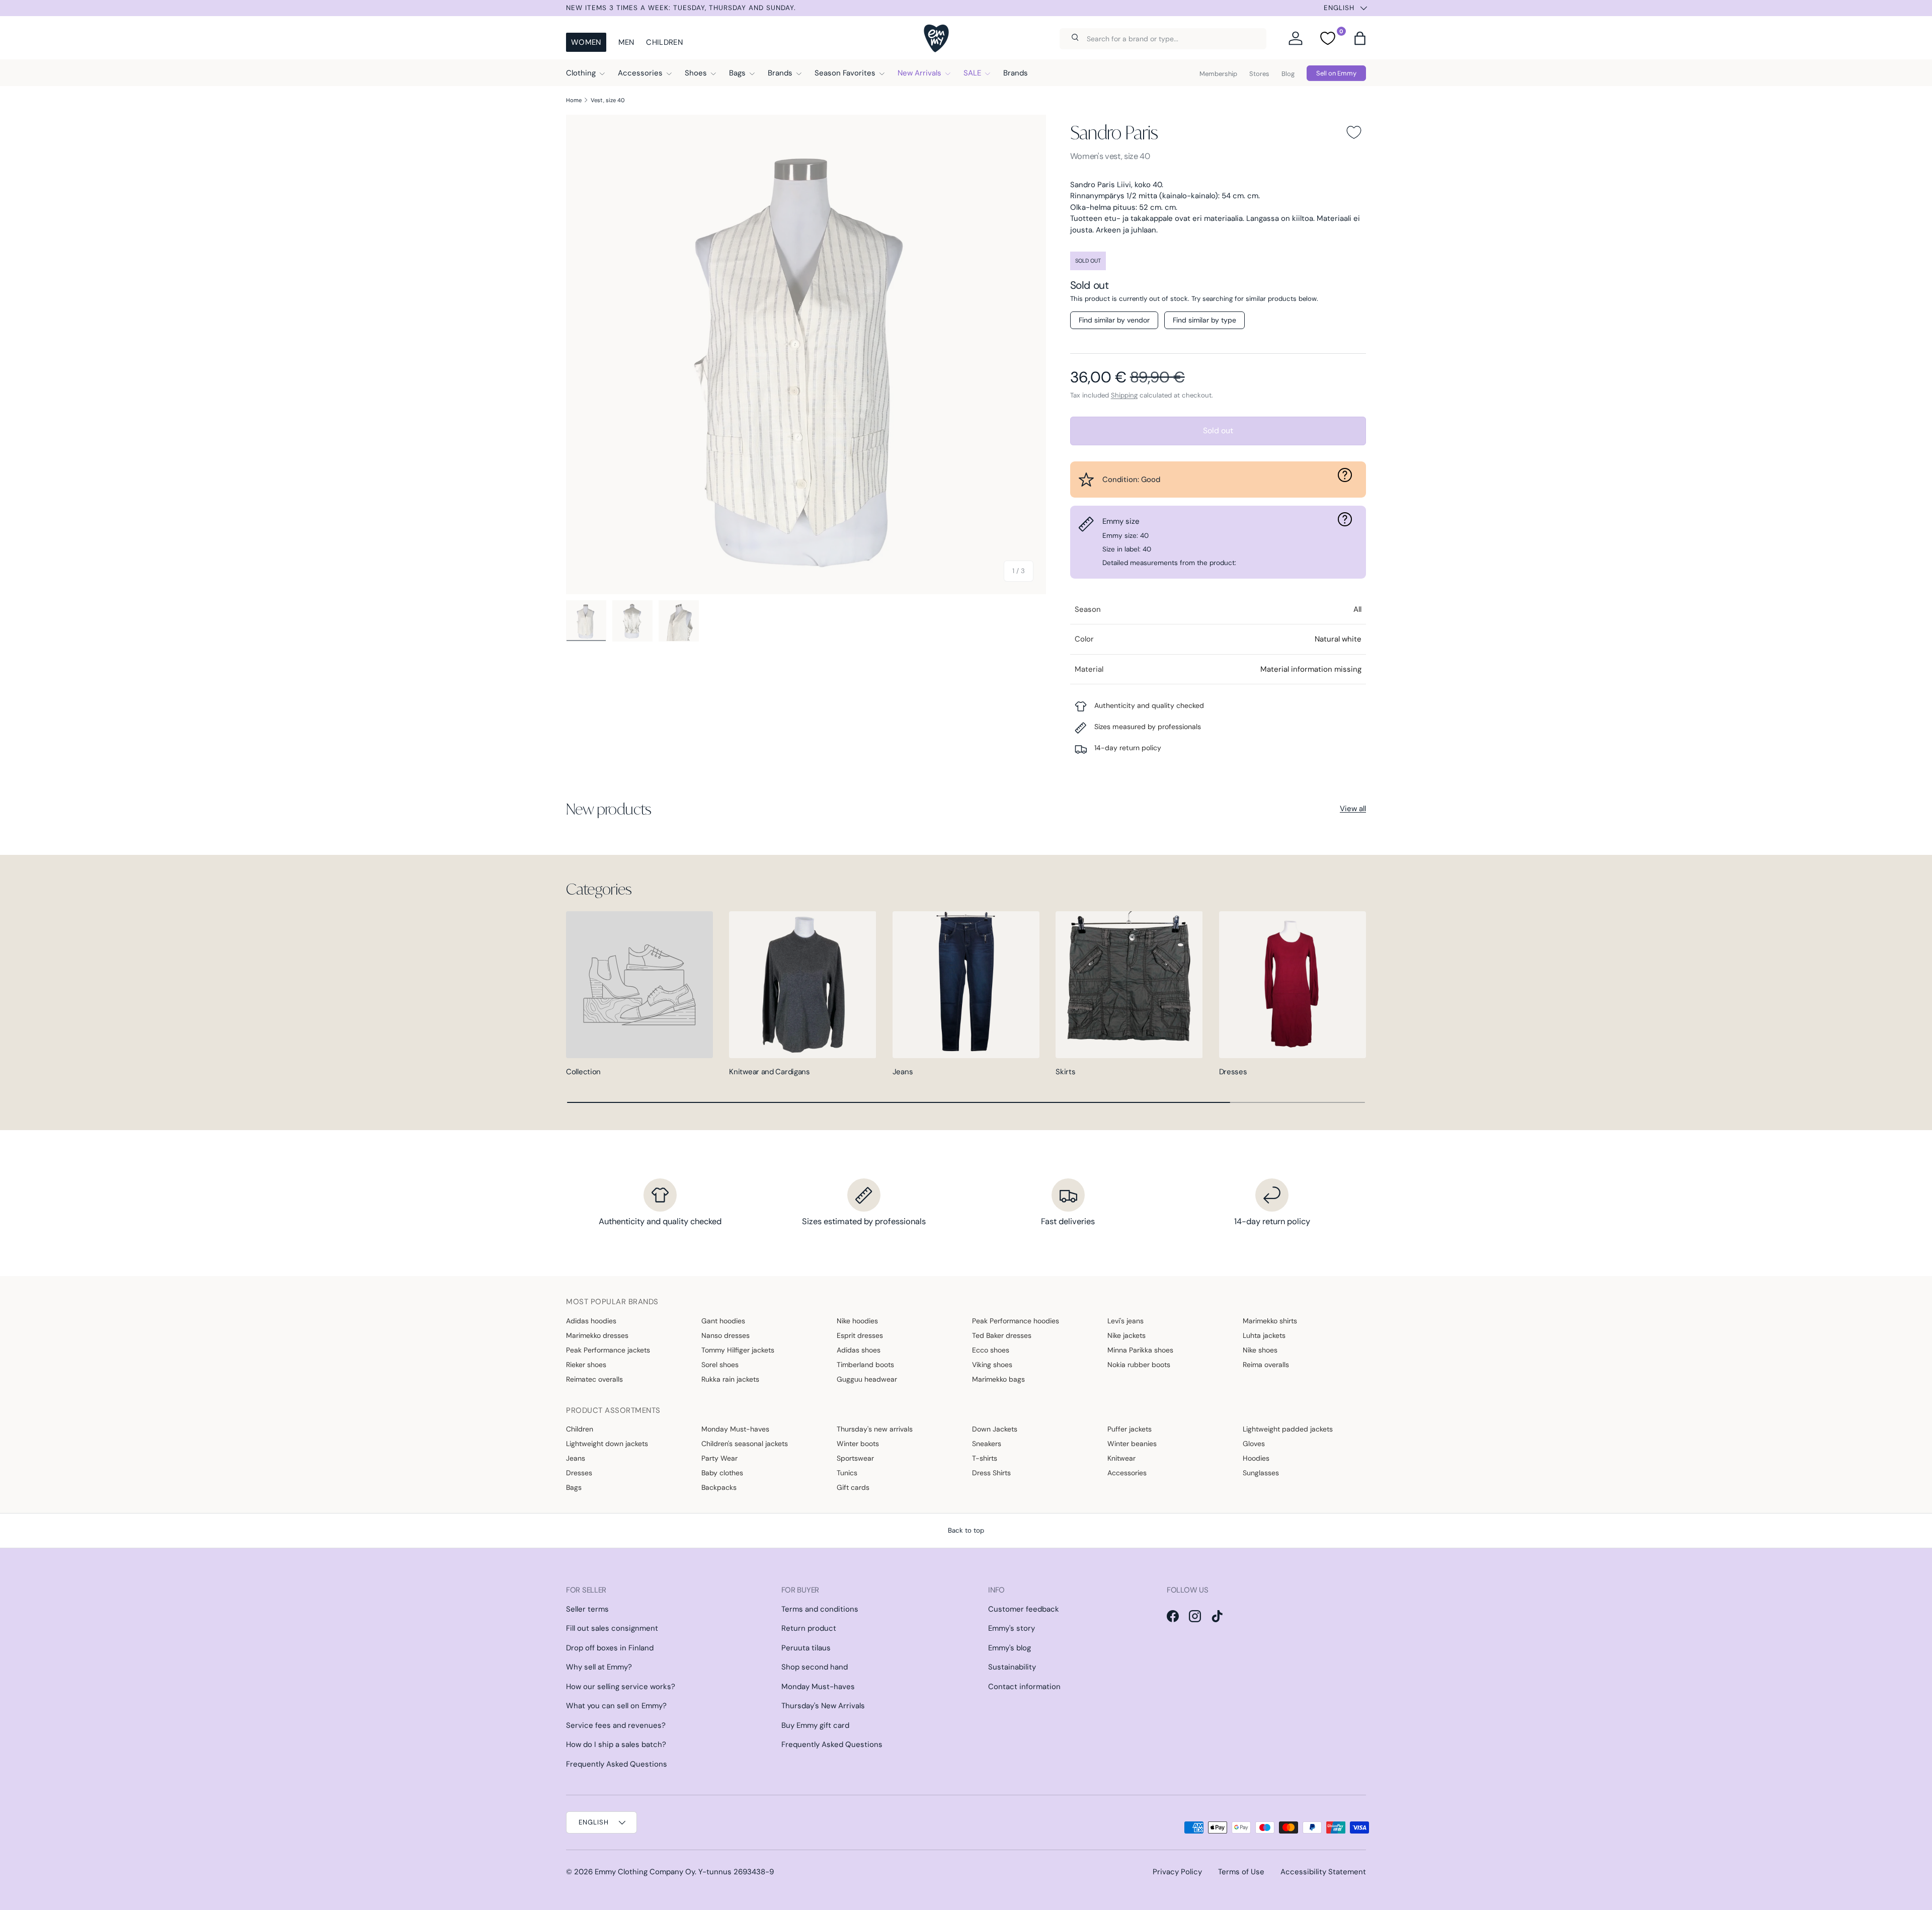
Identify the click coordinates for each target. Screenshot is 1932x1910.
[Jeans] (966, 985)
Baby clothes (722, 1473)
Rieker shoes (586, 1365)
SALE (972, 73)
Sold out (1218, 430)
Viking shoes (992, 1365)
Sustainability (1012, 1667)
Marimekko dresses (597, 1335)
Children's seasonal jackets (745, 1444)
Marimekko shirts (1270, 1321)
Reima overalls (1266, 1365)
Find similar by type (1204, 320)
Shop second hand (815, 1667)
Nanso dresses (726, 1335)
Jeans (903, 1072)
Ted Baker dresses (1002, 1335)
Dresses (1233, 1072)
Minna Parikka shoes (1140, 1350)
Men (626, 42)
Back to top (966, 1530)
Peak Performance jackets (608, 1350)
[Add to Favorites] (1354, 132)
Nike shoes (1260, 1350)
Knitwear (1121, 1458)
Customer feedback (1024, 1609)
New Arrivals (919, 73)
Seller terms (587, 1609)
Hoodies (1256, 1458)
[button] (1360, 38)
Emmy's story (1012, 1628)
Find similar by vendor (1114, 320)
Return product (809, 1628)
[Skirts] (1129, 985)
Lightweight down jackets (607, 1444)
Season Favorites (845, 73)
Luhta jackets (1264, 1335)
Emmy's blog (1010, 1648)
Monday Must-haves (735, 1429)
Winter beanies (1132, 1444)
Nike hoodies (857, 1321)
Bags (737, 73)
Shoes (696, 73)
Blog (1288, 74)
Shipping (1124, 395)
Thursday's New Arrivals (823, 1706)
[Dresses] (1293, 985)
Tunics (847, 1473)
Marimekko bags (998, 1379)
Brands (780, 73)
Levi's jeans (1125, 1321)
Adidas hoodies (591, 1321)
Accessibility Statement (1323, 1872)
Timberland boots (865, 1365)
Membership (1218, 74)
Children (664, 42)
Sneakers (987, 1444)
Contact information (1024, 1687)
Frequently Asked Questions (617, 1764)
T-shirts (985, 1458)
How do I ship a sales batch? (616, 1744)
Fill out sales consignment (612, 1628)
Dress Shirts (991, 1473)
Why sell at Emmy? (599, 1667)
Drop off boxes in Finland (610, 1648)
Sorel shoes (720, 1365)
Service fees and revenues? (616, 1725)
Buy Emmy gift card (815, 1725)
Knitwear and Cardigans (769, 1072)
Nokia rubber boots (1139, 1365)
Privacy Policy (1177, 1872)
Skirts (1065, 1072)
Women (586, 42)
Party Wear (719, 1458)
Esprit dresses (860, 1335)
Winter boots (858, 1444)
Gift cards (853, 1487)
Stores (1259, 74)
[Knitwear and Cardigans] (802, 985)
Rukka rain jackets (730, 1379)
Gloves (1254, 1444)
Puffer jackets (1130, 1429)
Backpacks (719, 1487)
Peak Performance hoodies (1016, 1321)
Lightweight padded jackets (1288, 1429)
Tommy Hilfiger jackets (738, 1350)
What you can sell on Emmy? (616, 1706)
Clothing (581, 73)
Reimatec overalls (594, 1379)
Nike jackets (1126, 1335)
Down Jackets (995, 1429)
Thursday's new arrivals (875, 1429)
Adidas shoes (859, 1350)
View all (1353, 809)
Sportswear (855, 1458)
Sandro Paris (1114, 132)
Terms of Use (1241, 1872)
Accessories (640, 73)
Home (574, 100)
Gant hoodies (723, 1321)
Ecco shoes (991, 1350)
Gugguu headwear (867, 1379)
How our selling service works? (621, 1687)
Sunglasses (1261, 1473)
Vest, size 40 (608, 100)
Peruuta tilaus (806, 1648)
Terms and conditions (820, 1609)
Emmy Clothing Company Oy (645, 1872)
